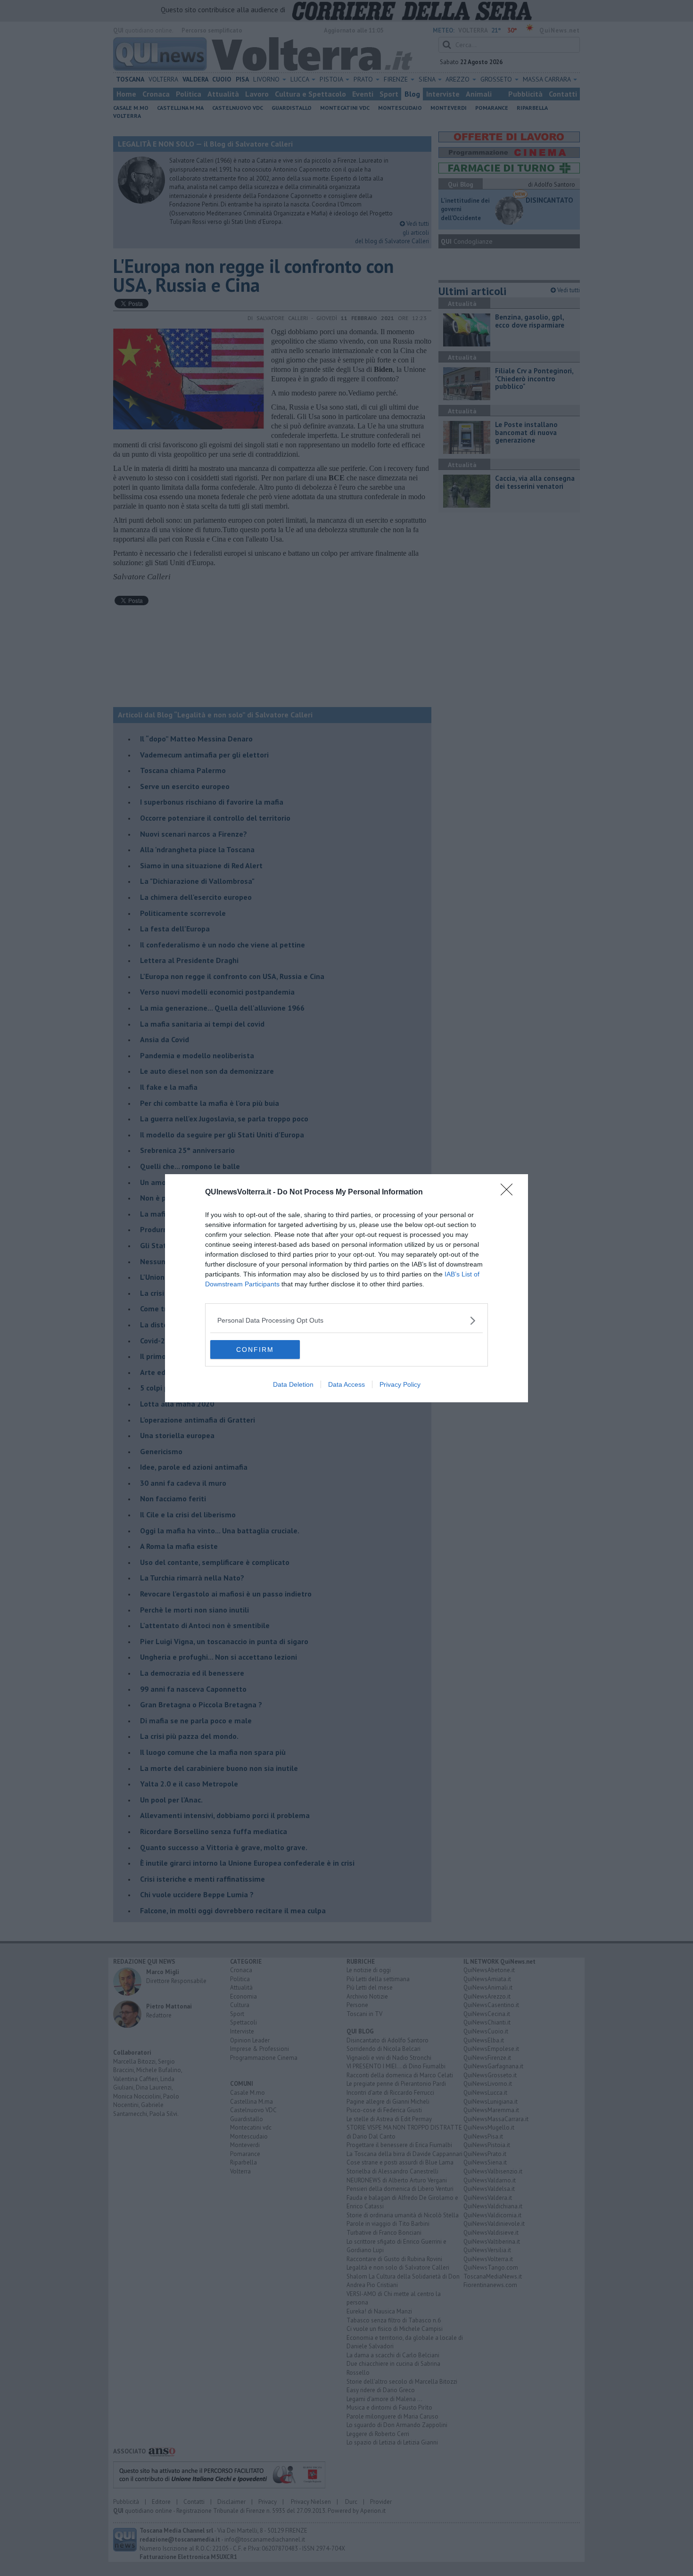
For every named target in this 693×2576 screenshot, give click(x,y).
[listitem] (346, 1321)
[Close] (510, 1193)
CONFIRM (255, 1350)
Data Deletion (293, 1384)
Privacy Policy (400, 1384)
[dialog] (346, 1288)
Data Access (346, 1384)
